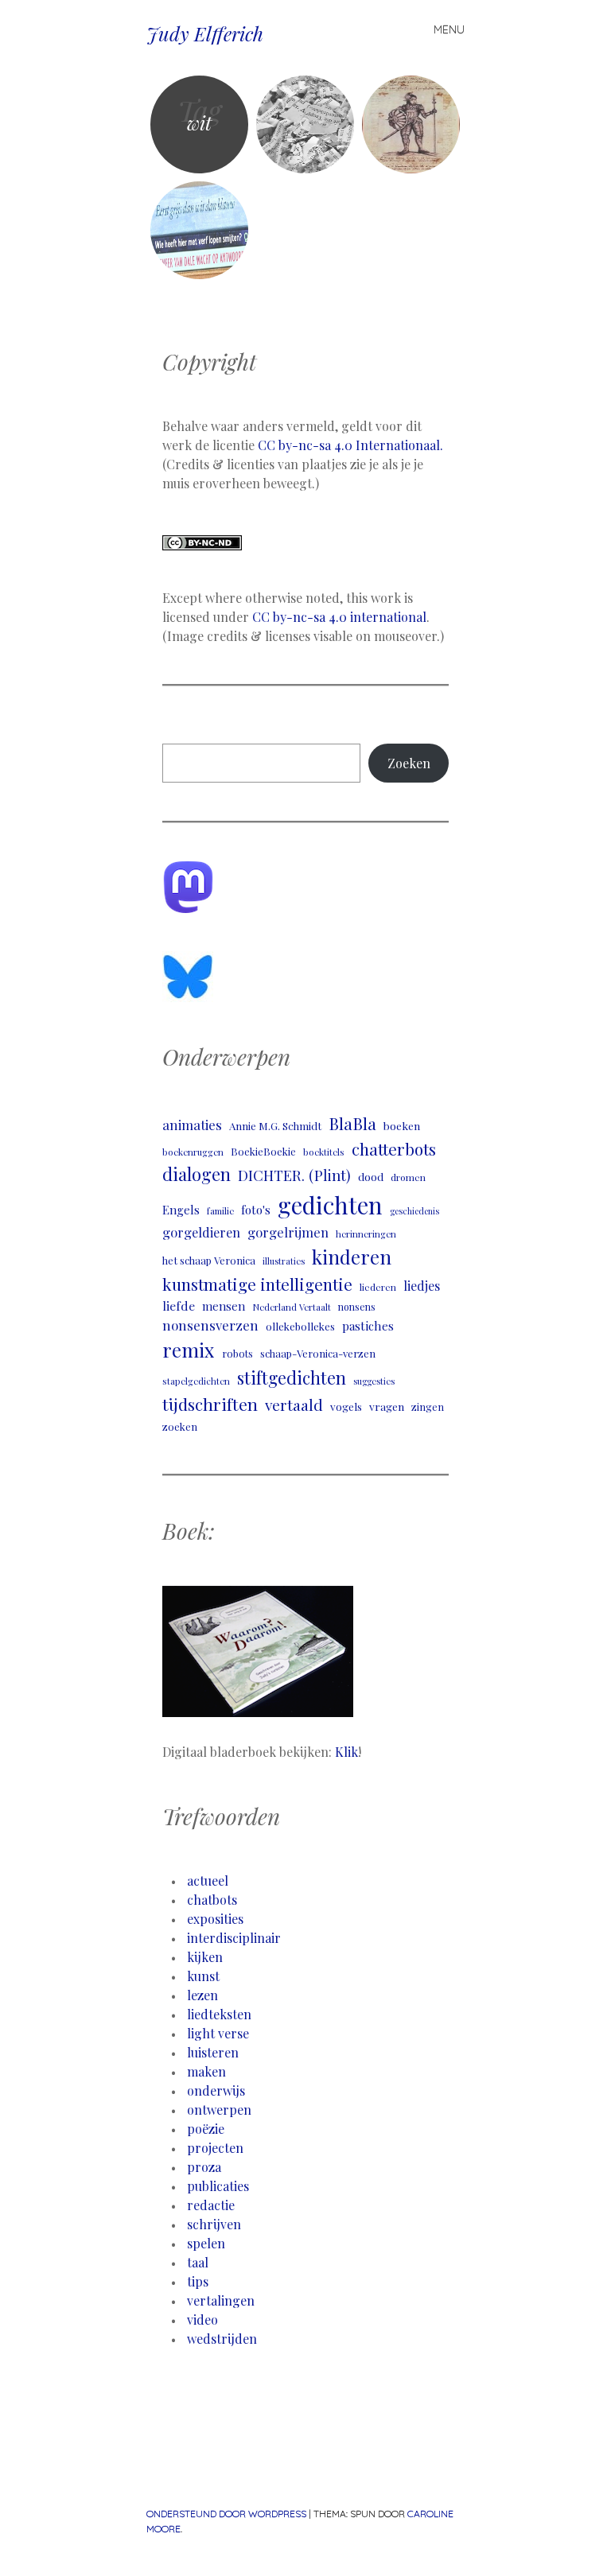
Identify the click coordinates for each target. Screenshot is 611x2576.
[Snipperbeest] (305, 124)
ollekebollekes (300, 1326)
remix (189, 1350)
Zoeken (409, 763)
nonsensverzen (210, 1325)
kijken (205, 1957)
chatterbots (394, 1149)
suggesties (374, 1381)
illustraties (284, 1261)
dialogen (197, 1174)
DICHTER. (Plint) (294, 1175)
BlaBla (352, 1123)
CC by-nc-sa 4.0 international (339, 617)
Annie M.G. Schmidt (275, 1126)
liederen (378, 1287)
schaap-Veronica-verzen (318, 1353)
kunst (203, 1976)
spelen (206, 2243)
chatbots (212, 1900)
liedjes (422, 1286)
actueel (208, 1881)
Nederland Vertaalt (292, 1307)
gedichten (330, 1204)
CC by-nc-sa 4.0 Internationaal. (350, 445)
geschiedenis (414, 1211)
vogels (346, 1406)
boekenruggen (193, 1152)
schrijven (214, 2224)
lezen (202, 1995)
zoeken (180, 1426)
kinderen (352, 1257)
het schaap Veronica (209, 1260)
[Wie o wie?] (199, 230)
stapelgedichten (196, 1381)
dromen (408, 1177)
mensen (224, 1306)
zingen (428, 1407)
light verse (218, 2033)
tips (198, 2281)
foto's (256, 1210)
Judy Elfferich (205, 33)
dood (371, 1176)
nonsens (357, 1307)
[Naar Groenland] (411, 124)
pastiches (368, 1325)
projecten (215, 2148)
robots (237, 1353)
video (202, 2320)
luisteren (213, 2052)
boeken (402, 1125)
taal (198, 2262)
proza (204, 2167)
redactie (211, 2205)
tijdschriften (210, 1404)
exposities (215, 1919)
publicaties (218, 2186)
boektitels (324, 1152)
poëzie (206, 2129)
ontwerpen (219, 2110)
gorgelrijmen (288, 1232)
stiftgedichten (292, 1377)
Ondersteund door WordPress (226, 2514)
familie (220, 1211)
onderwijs (216, 2090)
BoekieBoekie (263, 1151)
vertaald (294, 1405)
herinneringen (366, 1234)
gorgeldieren (201, 1232)
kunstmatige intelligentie (257, 1284)
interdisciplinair (234, 1938)
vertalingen (221, 2300)
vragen (387, 1406)
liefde (179, 1305)
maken (206, 2071)
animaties (192, 1125)
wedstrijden (222, 2339)
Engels (181, 1210)
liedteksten (219, 2014)
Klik (346, 1752)
